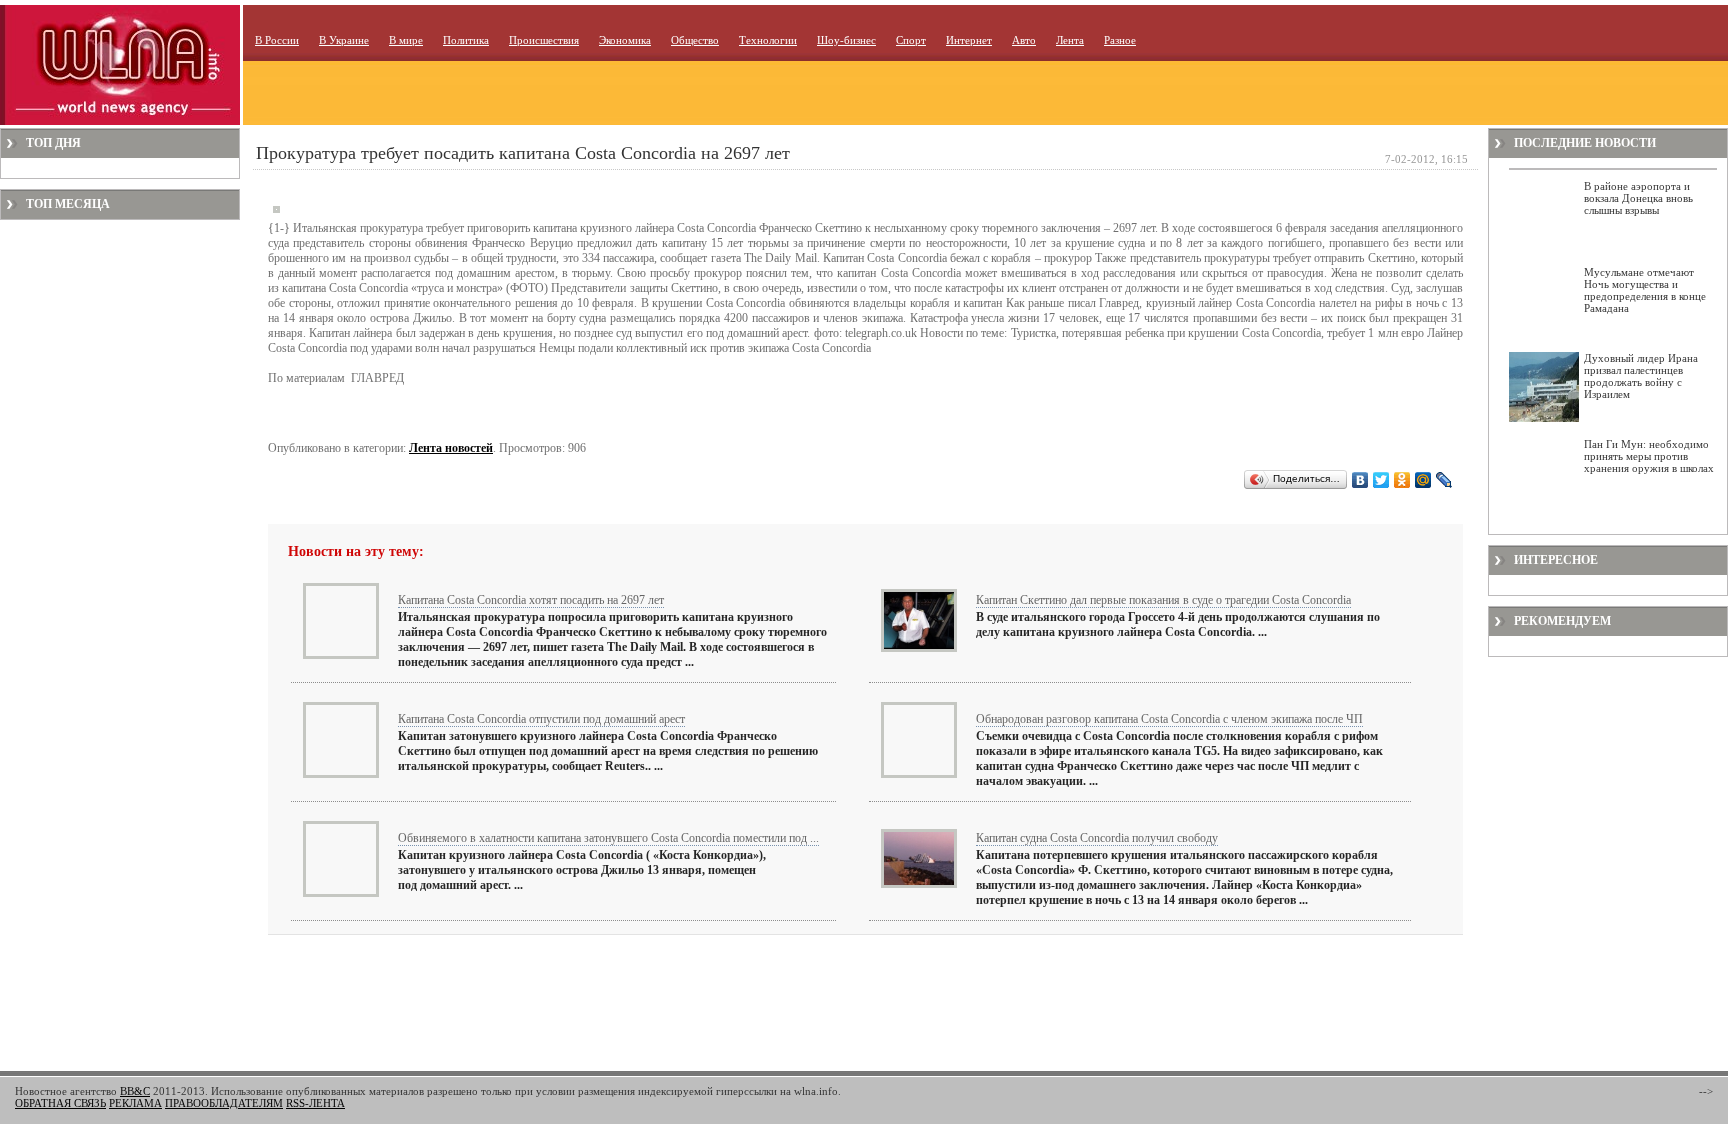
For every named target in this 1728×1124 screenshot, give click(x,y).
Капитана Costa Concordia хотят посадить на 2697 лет (531, 600)
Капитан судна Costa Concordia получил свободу (1097, 838)
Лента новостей (451, 448)
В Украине (344, 40)
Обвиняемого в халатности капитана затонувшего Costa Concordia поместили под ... (608, 838)
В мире (406, 40)
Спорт (911, 40)
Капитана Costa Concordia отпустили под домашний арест (541, 719)
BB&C (135, 1091)
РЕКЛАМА (135, 1103)
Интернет (969, 40)
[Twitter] (1381, 480)
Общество (695, 40)
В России (277, 40)
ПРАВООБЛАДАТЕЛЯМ (224, 1103)
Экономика (625, 40)
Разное (1120, 40)
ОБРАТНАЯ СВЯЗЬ (60, 1103)
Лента (1070, 40)
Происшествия (544, 40)
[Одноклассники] (1402, 480)
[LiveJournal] (1444, 480)
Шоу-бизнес (846, 40)
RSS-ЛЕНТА (315, 1103)
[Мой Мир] (1423, 480)
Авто (1024, 40)
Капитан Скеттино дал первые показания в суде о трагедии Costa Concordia (1163, 600)
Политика (466, 40)
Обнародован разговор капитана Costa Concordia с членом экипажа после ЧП (1169, 719)
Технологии (768, 40)
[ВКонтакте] (1360, 480)
